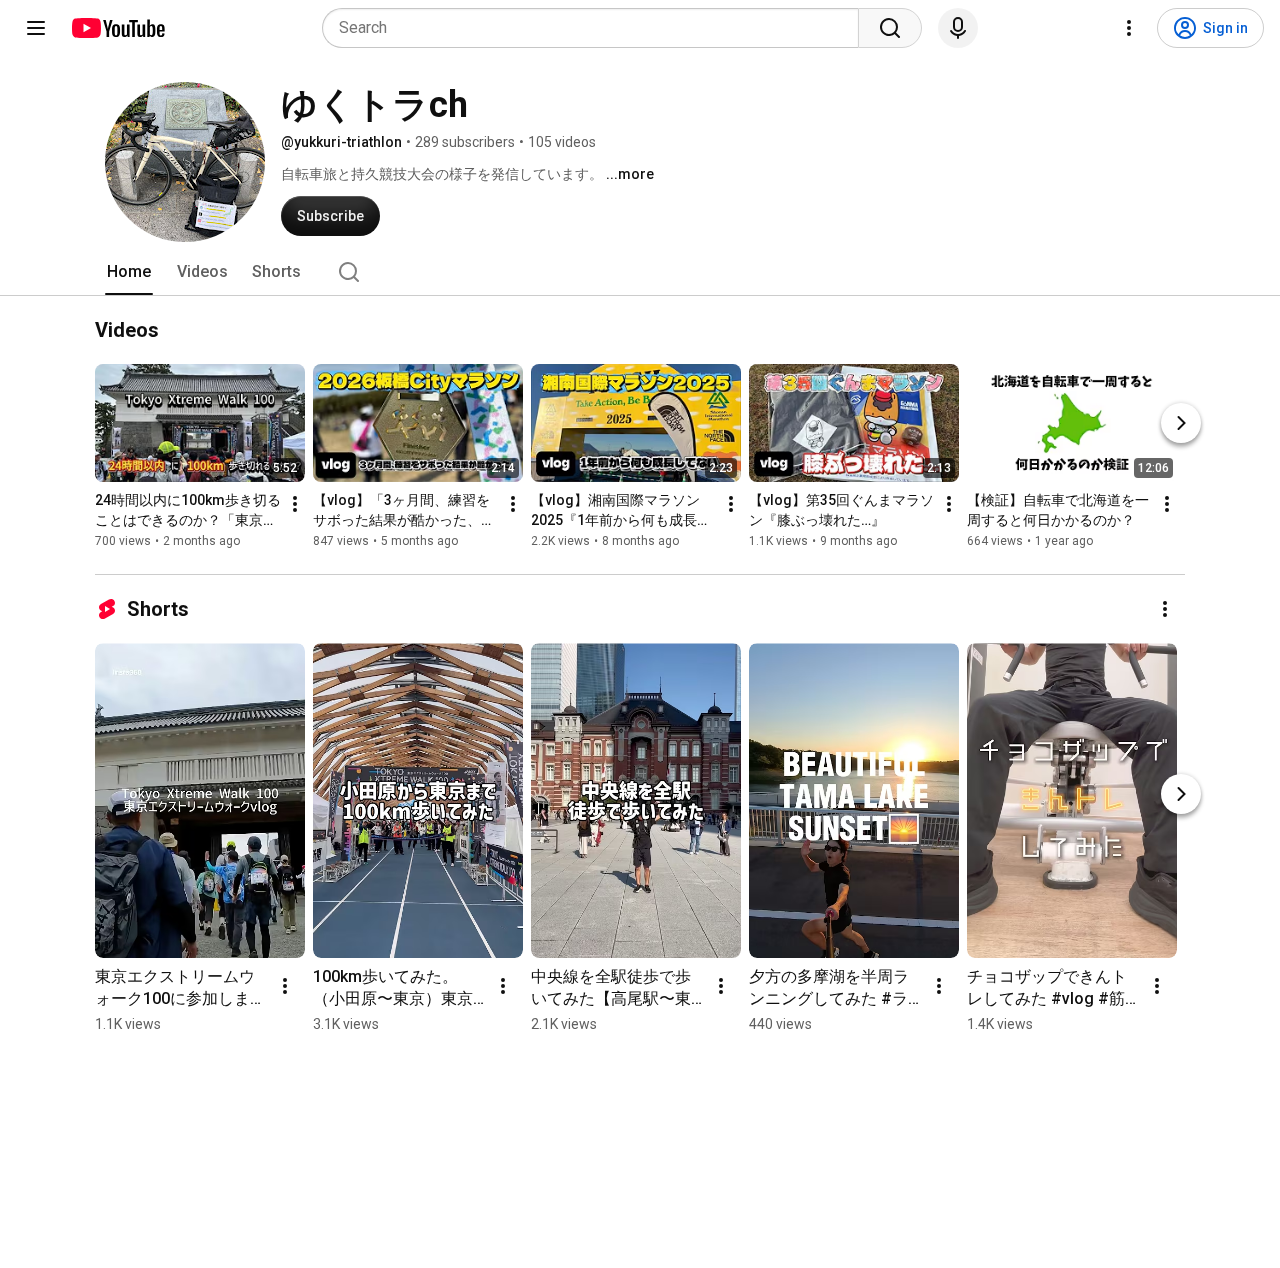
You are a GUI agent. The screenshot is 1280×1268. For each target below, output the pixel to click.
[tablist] (640, 272)
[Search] (890, 28)
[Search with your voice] (958, 28)
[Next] (1181, 423)
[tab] (129, 272)
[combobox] (596, 28)
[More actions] (295, 504)
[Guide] (36, 28)
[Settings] (1129, 28)
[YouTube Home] (117, 28)
